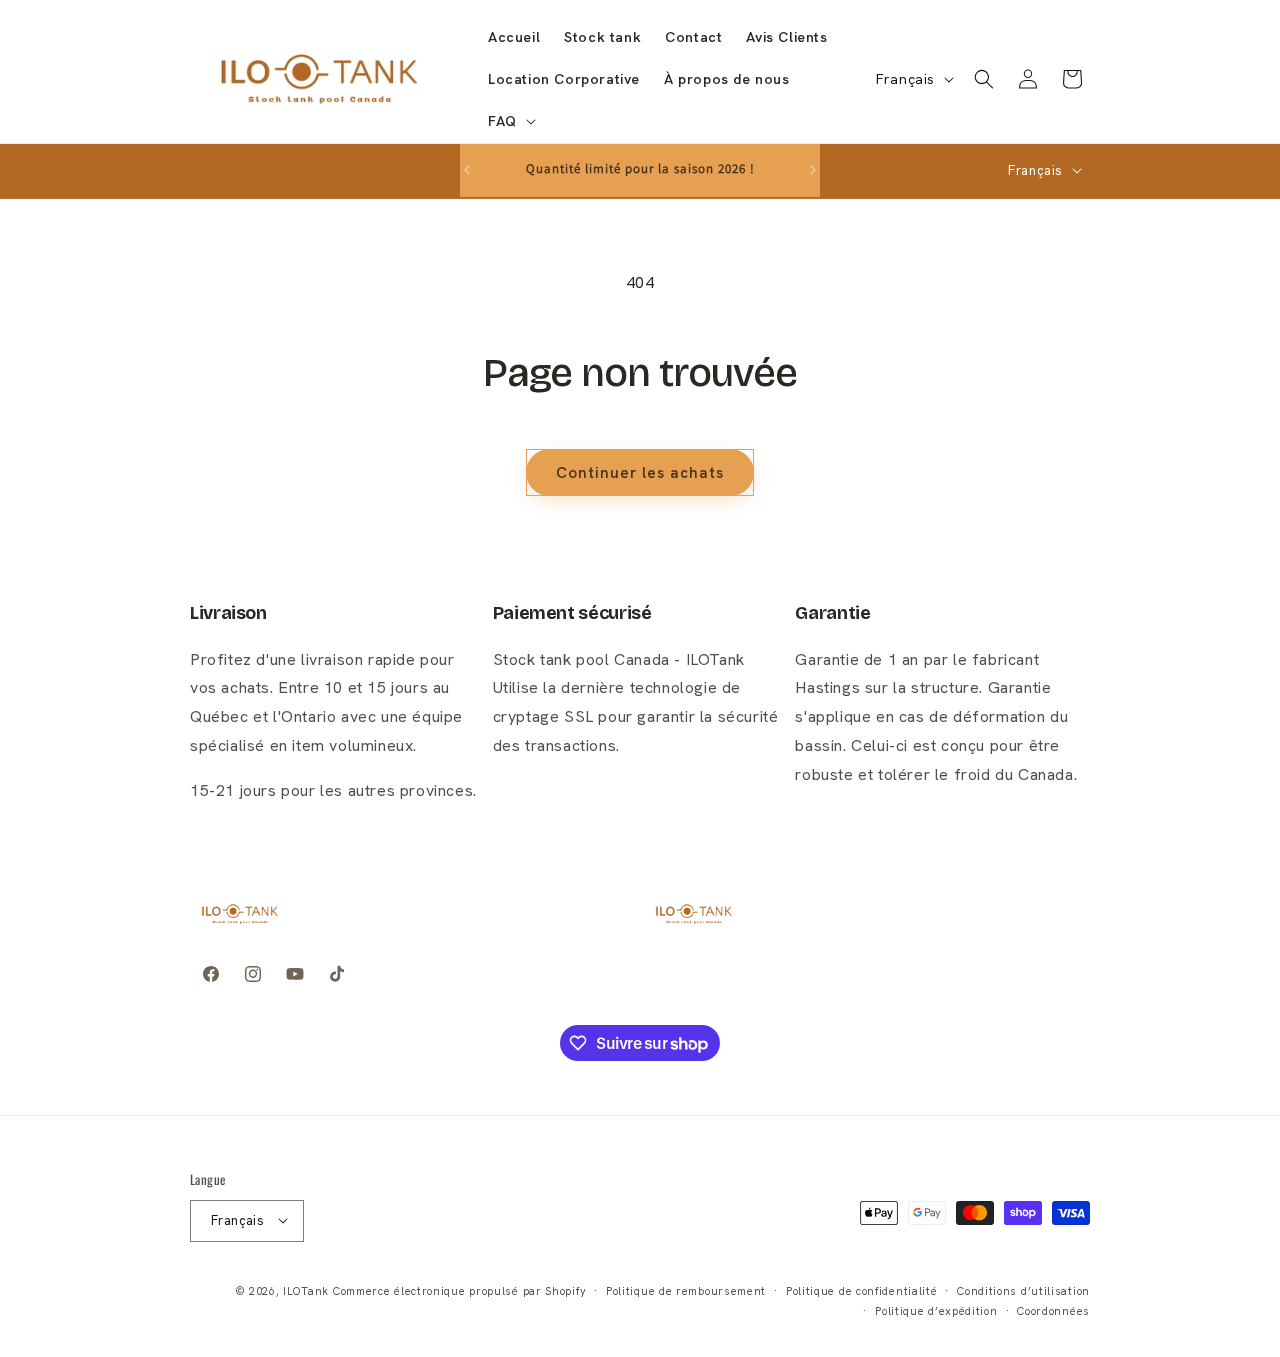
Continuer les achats (640, 473)
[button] (510, 121)
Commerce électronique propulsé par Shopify (459, 1290)
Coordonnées (1053, 1310)
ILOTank (306, 1290)
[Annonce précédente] (467, 170)
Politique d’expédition (936, 1310)
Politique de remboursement (686, 1290)
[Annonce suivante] (813, 170)
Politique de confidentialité (862, 1290)
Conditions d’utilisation (1023, 1290)
